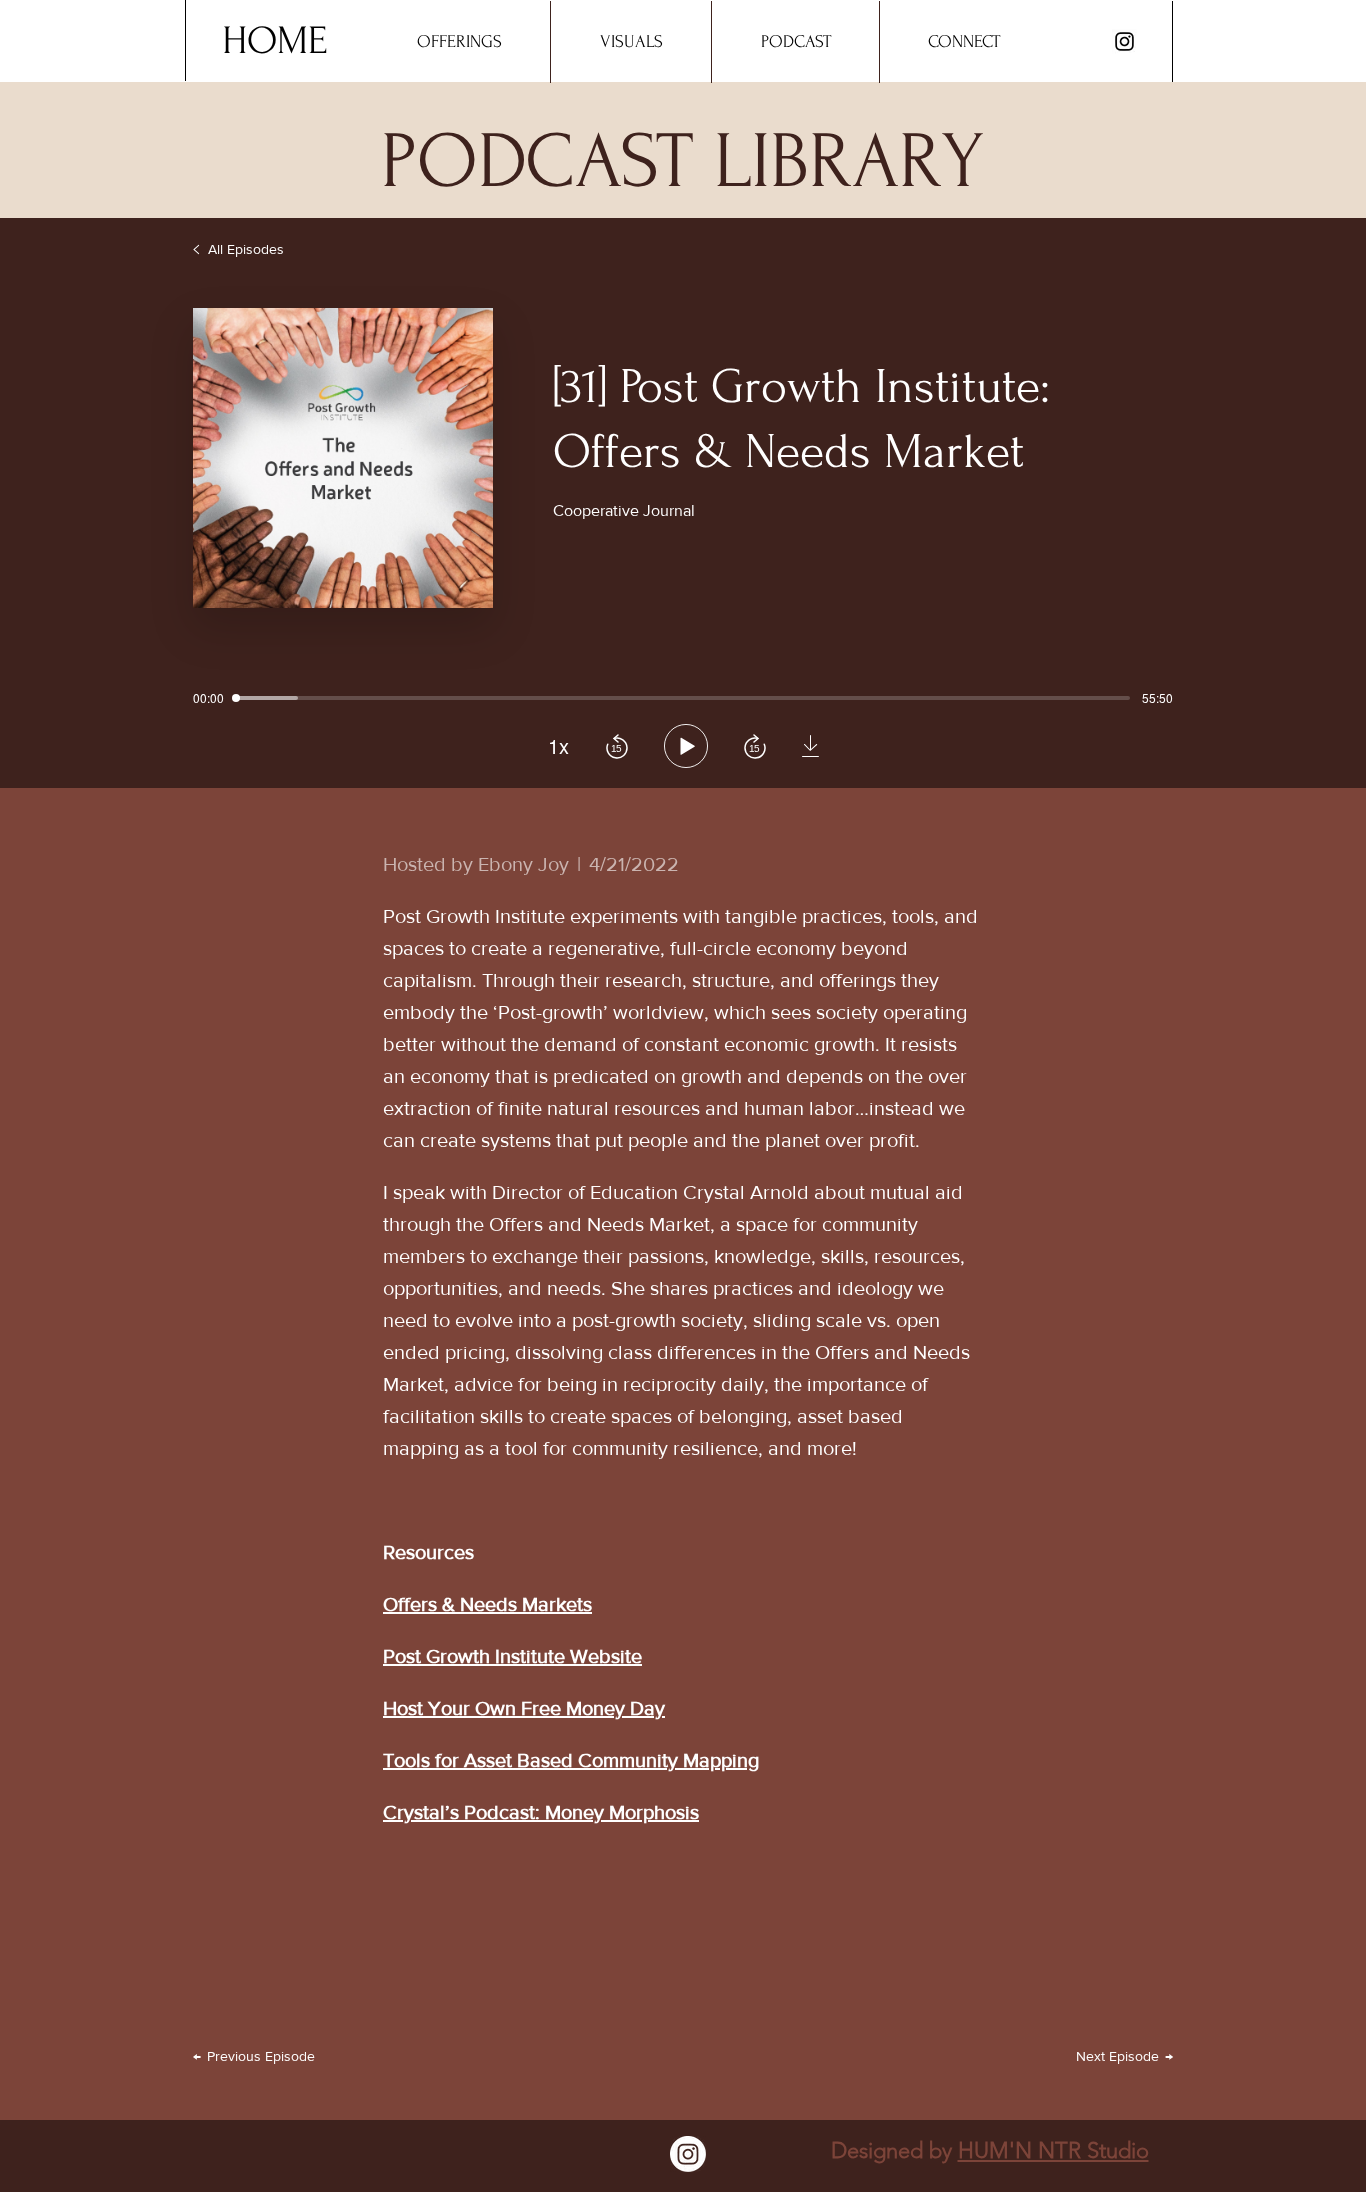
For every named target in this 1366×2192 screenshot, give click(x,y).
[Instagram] (1124, 41)
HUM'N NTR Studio (1053, 2150)
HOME (274, 41)
